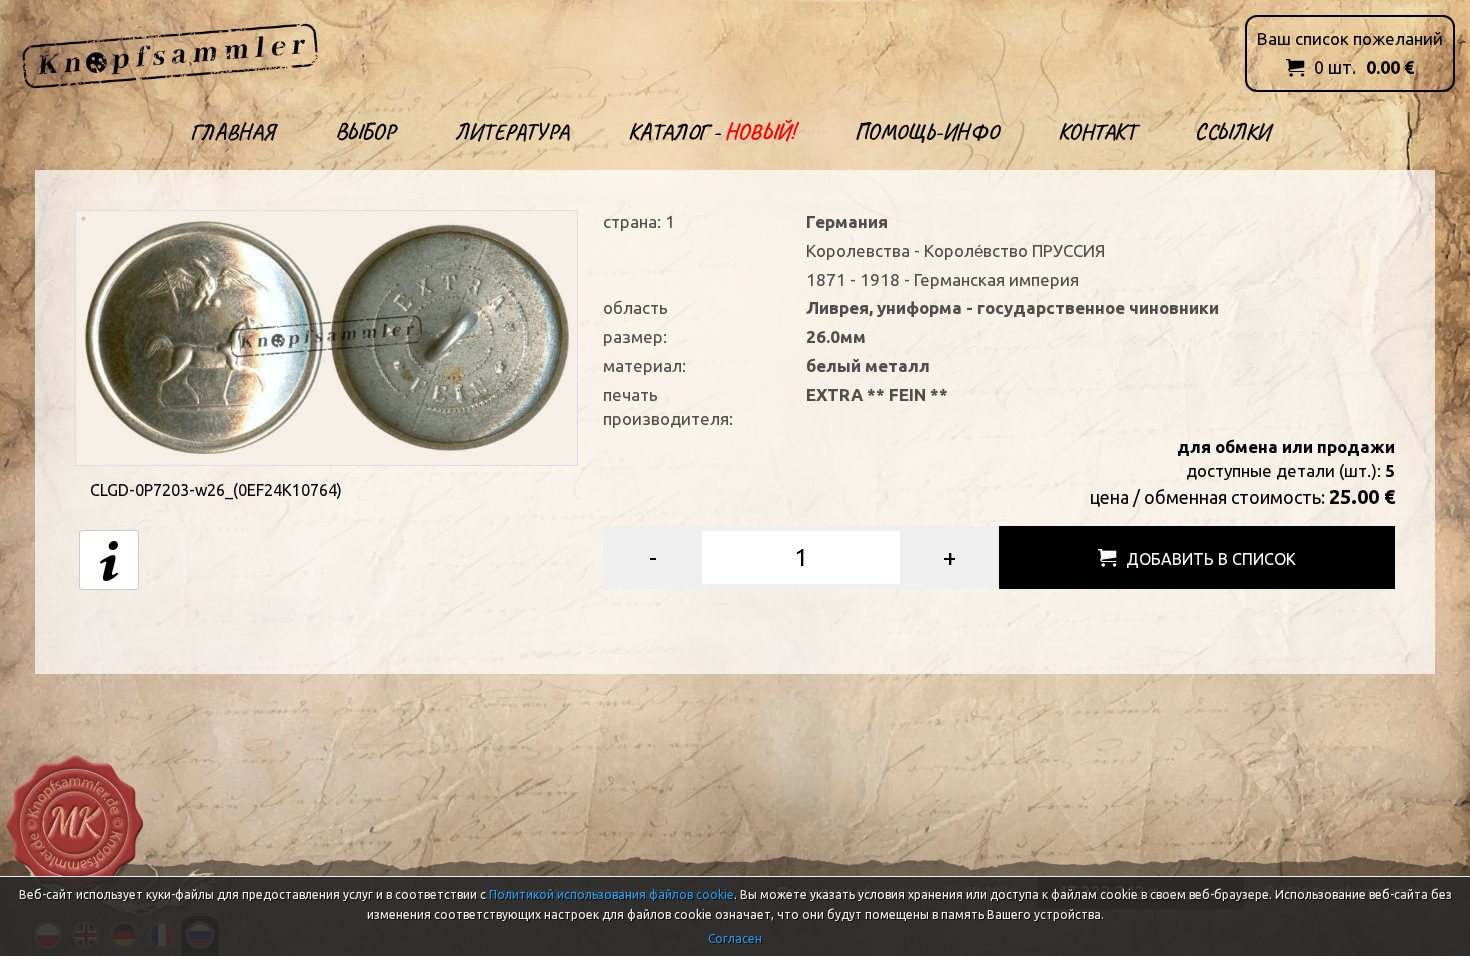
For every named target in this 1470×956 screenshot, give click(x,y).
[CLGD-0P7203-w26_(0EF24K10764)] (326, 336)
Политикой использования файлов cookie (611, 894)
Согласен (735, 938)
